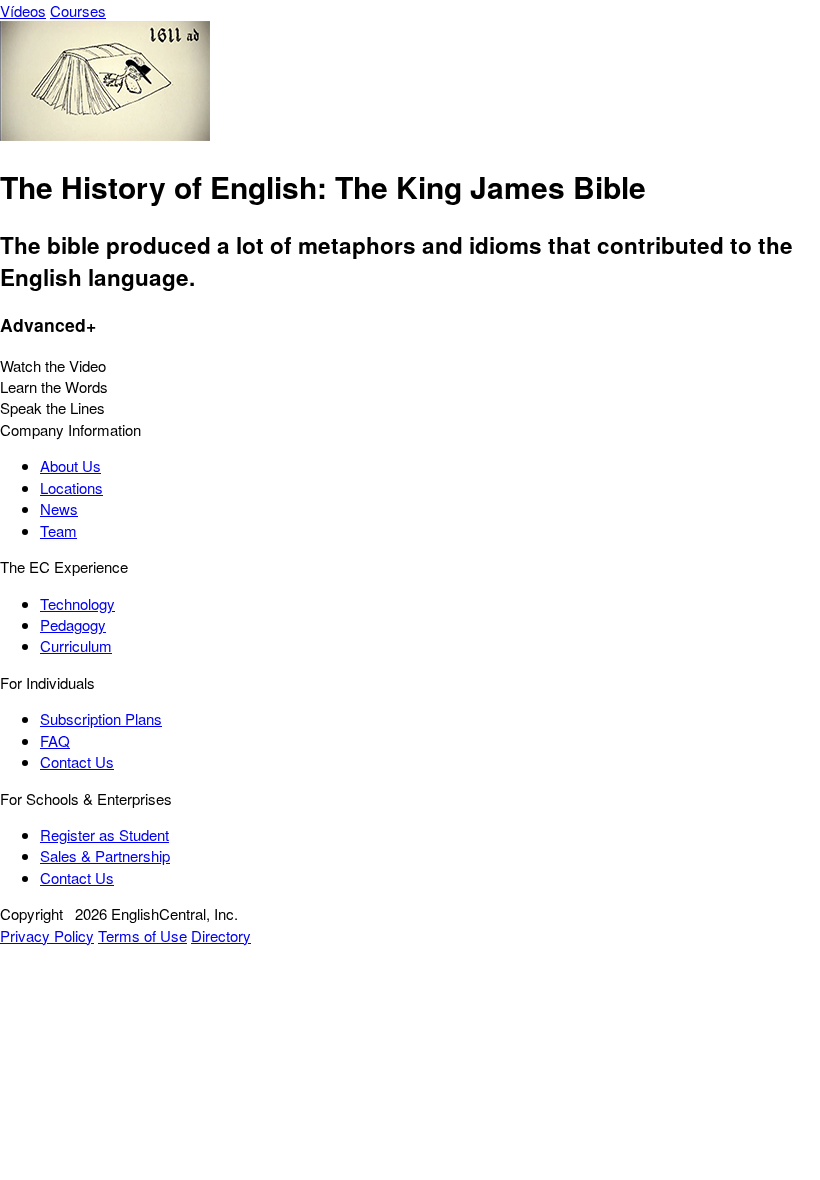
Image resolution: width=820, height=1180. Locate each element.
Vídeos (23, 10)
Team (58, 530)
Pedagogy (73, 624)
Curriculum (76, 645)
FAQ (55, 740)
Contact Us (77, 761)
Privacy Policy (47, 935)
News (59, 508)
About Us (70, 465)
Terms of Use (142, 935)
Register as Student (104, 834)
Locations (71, 487)
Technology (77, 603)
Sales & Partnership (105, 855)
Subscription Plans (101, 718)
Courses (78, 10)
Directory (221, 935)
